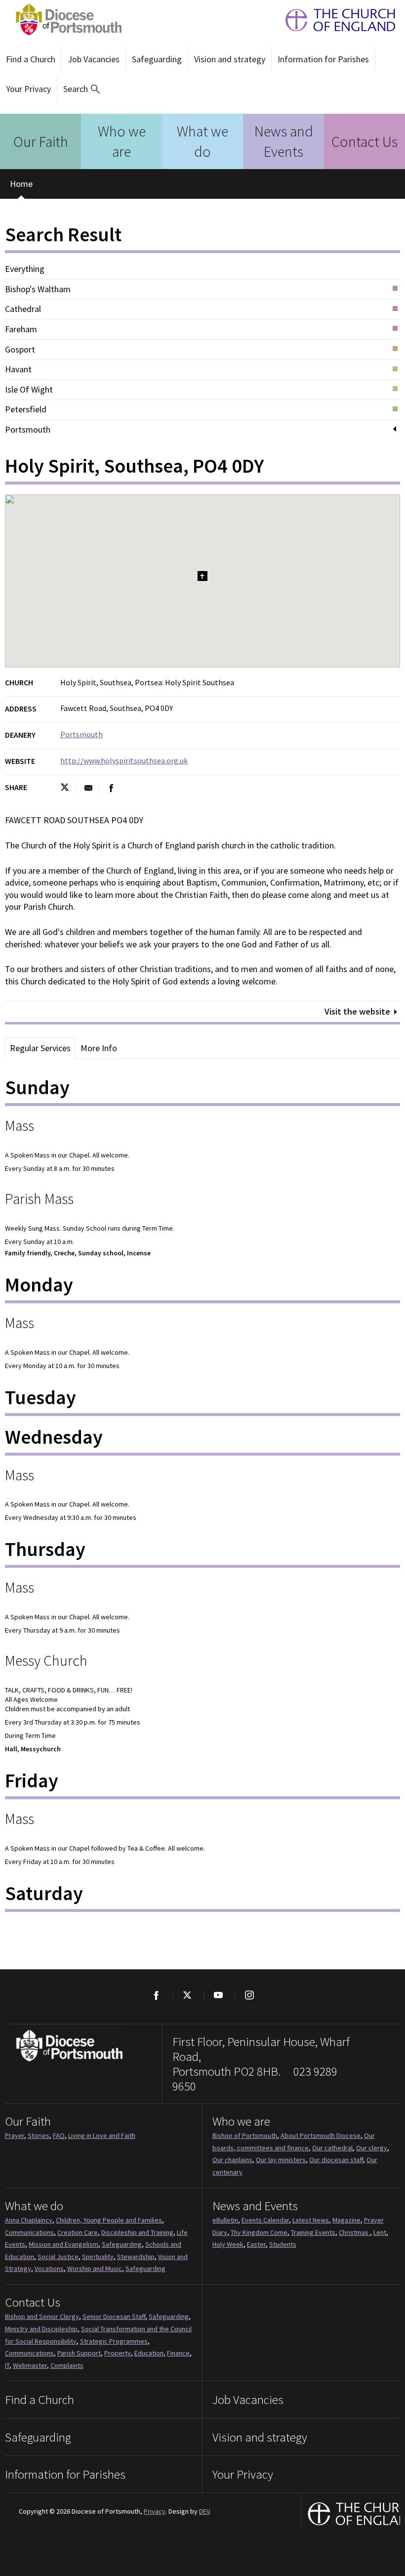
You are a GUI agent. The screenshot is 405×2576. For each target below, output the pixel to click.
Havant (18, 369)
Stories (39, 2135)
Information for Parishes (323, 59)
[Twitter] (187, 1995)
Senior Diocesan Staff (114, 2316)
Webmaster (30, 2365)
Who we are (122, 141)
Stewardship (136, 2257)
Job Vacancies (94, 59)
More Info (99, 1048)
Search (76, 89)
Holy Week (228, 2244)
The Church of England (335, 20)
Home (21, 184)
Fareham (21, 329)
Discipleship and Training (137, 2232)
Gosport (20, 350)
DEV (204, 2511)
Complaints (67, 2365)
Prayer (15, 2135)
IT (7, 2365)
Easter (256, 2244)
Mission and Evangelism (63, 2244)
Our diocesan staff (336, 2160)
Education (149, 2353)
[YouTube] (218, 1995)
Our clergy (372, 2148)
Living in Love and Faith (102, 2135)
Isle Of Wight (29, 390)
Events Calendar (265, 2220)
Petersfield (26, 409)
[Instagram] (249, 1995)
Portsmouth (28, 430)
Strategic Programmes (114, 2341)
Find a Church (31, 59)
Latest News (311, 2220)
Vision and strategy (230, 59)
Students (283, 2244)
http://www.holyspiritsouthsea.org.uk (124, 760)
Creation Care (78, 2232)
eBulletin (225, 2220)
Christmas (354, 2232)
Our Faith (41, 141)
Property (118, 2353)
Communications (29, 2232)
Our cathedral (332, 2148)
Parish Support (79, 2353)
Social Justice (58, 2257)
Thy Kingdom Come (259, 2232)
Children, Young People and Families (109, 2220)
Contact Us (364, 141)
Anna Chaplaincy (29, 2220)
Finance (178, 2353)
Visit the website (357, 1011)
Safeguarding (157, 59)
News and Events (284, 141)
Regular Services (40, 1048)
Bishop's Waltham (38, 289)
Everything (25, 269)
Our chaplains (232, 2160)
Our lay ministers (281, 2160)
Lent (380, 2232)
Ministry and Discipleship (41, 2329)
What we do (202, 141)
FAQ (59, 2135)
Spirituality (98, 2257)
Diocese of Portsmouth (66, 20)
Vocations (49, 2268)
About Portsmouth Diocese (321, 2135)
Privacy (155, 2511)
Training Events (313, 2232)
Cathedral (23, 309)
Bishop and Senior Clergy (42, 2316)
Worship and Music (95, 2268)
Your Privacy (28, 89)
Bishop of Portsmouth (245, 2135)
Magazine (346, 2220)
